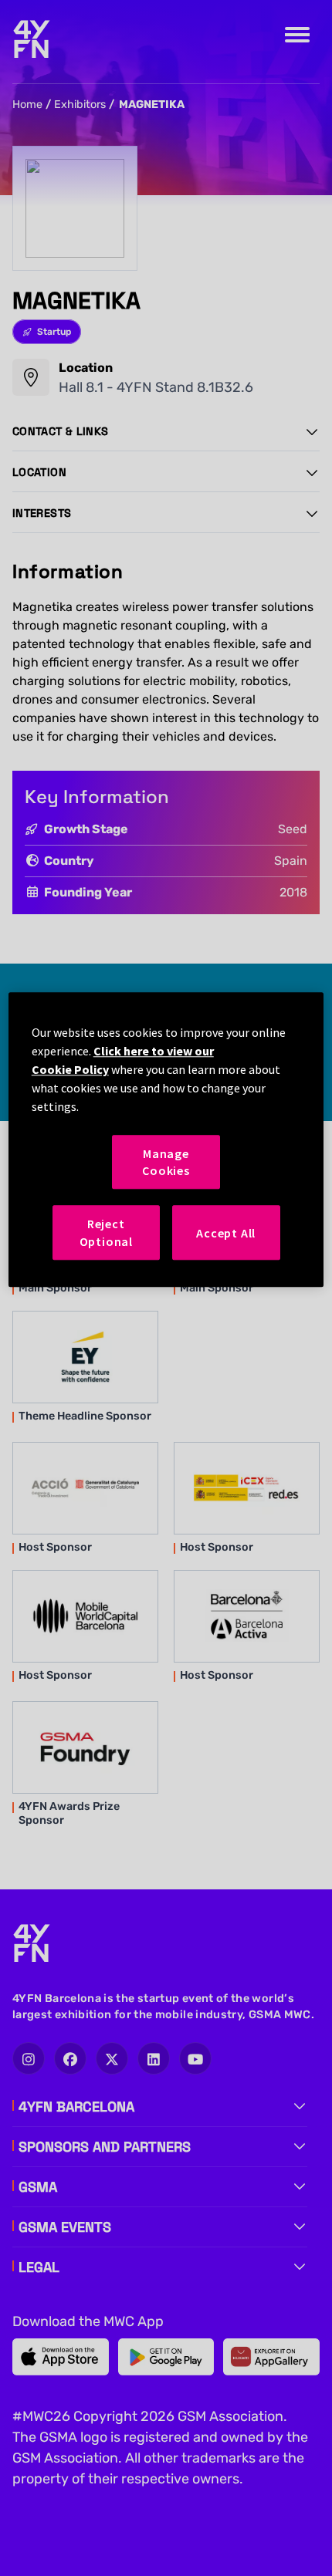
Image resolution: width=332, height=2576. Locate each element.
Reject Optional (106, 1233)
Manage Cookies (166, 1162)
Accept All (226, 1233)
